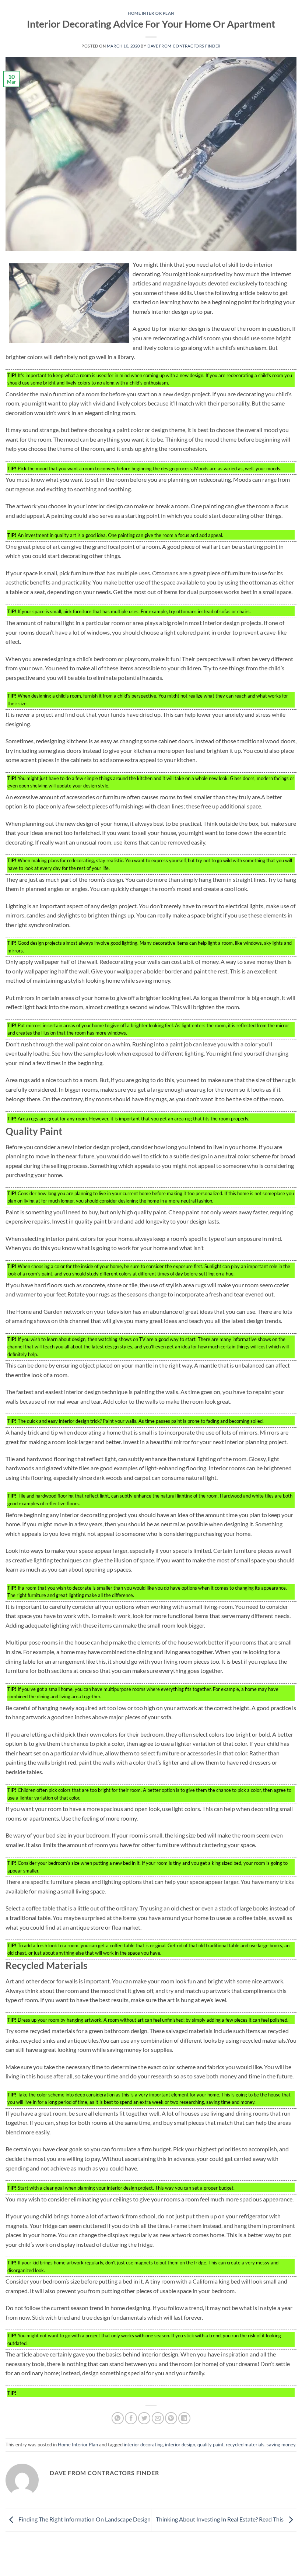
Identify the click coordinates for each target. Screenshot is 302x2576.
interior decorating (143, 2445)
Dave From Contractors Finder (184, 46)
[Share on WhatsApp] (118, 2418)
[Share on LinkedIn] (184, 2418)
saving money (281, 2445)
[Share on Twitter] (144, 2418)
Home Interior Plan (151, 13)
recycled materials (245, 2445)
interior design (180, 2445)
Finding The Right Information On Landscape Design (84, 2519)
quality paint (210, 2445)
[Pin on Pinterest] (171, 2418)
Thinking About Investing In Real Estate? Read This (220, 2519)
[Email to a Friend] (158, 2418)
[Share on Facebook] (131, 2418)
